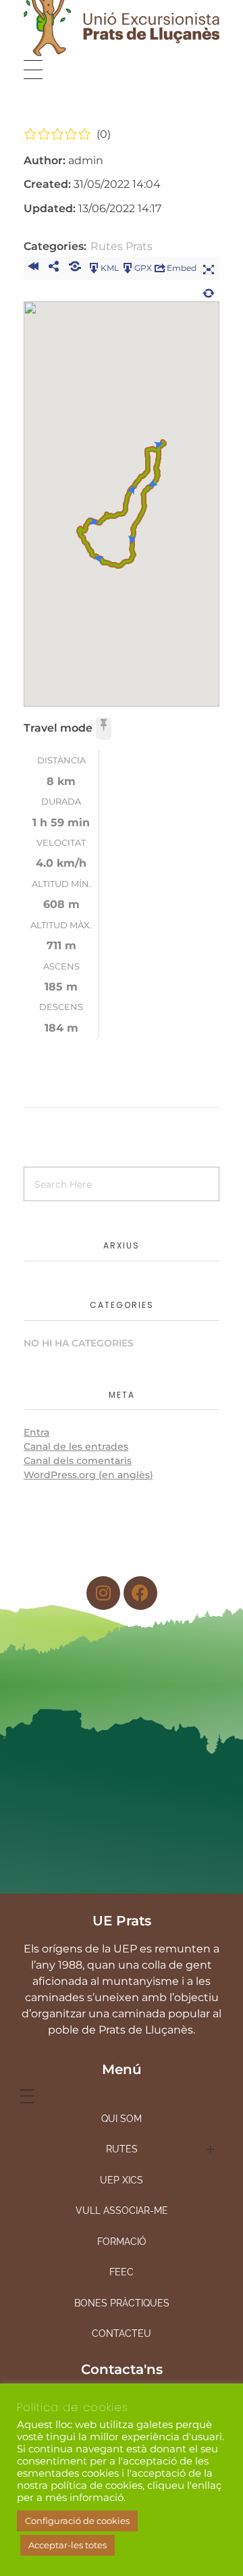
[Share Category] (75, 268)
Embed (182, 267)
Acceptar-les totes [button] (67, 2545)
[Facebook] (140, 1593)
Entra (36, 1432)
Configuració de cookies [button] (77, 2521)
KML (110, 267)
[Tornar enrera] (33, 268)
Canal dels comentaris (78, 1461)
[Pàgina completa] (209, 268)
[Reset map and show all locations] (209, 291)
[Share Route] (54, 268)
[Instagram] (103, 1593)
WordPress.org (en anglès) (88, 1475)
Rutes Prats (122, 246)
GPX (143, 267)
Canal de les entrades (76, 1446)
